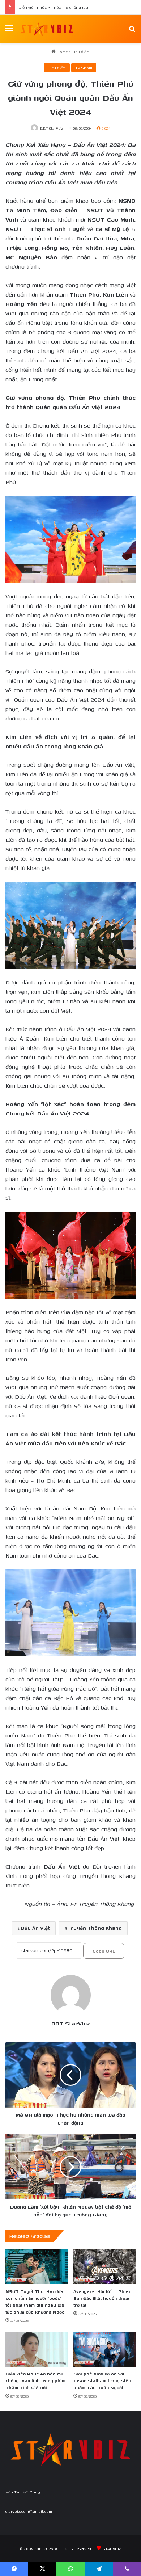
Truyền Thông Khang (95, 1928)
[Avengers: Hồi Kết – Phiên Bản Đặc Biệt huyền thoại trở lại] (104, 2267)
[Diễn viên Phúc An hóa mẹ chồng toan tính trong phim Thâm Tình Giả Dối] (37, 2349)
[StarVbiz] (47, 29)
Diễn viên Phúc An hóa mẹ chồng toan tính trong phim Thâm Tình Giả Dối (35, 2381)
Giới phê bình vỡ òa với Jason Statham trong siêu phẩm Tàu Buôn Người (102, 2381)
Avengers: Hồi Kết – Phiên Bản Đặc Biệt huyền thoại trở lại (102, 2298)
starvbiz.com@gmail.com (29, 2511)
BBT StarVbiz (52, 128)
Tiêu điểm (81, 52)
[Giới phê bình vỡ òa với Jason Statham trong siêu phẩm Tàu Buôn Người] (104, 2349)
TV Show (84, 68)
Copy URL (104, 1951)
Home (62, 52)
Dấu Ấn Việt (35, 1928)
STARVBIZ (112, 2548)
